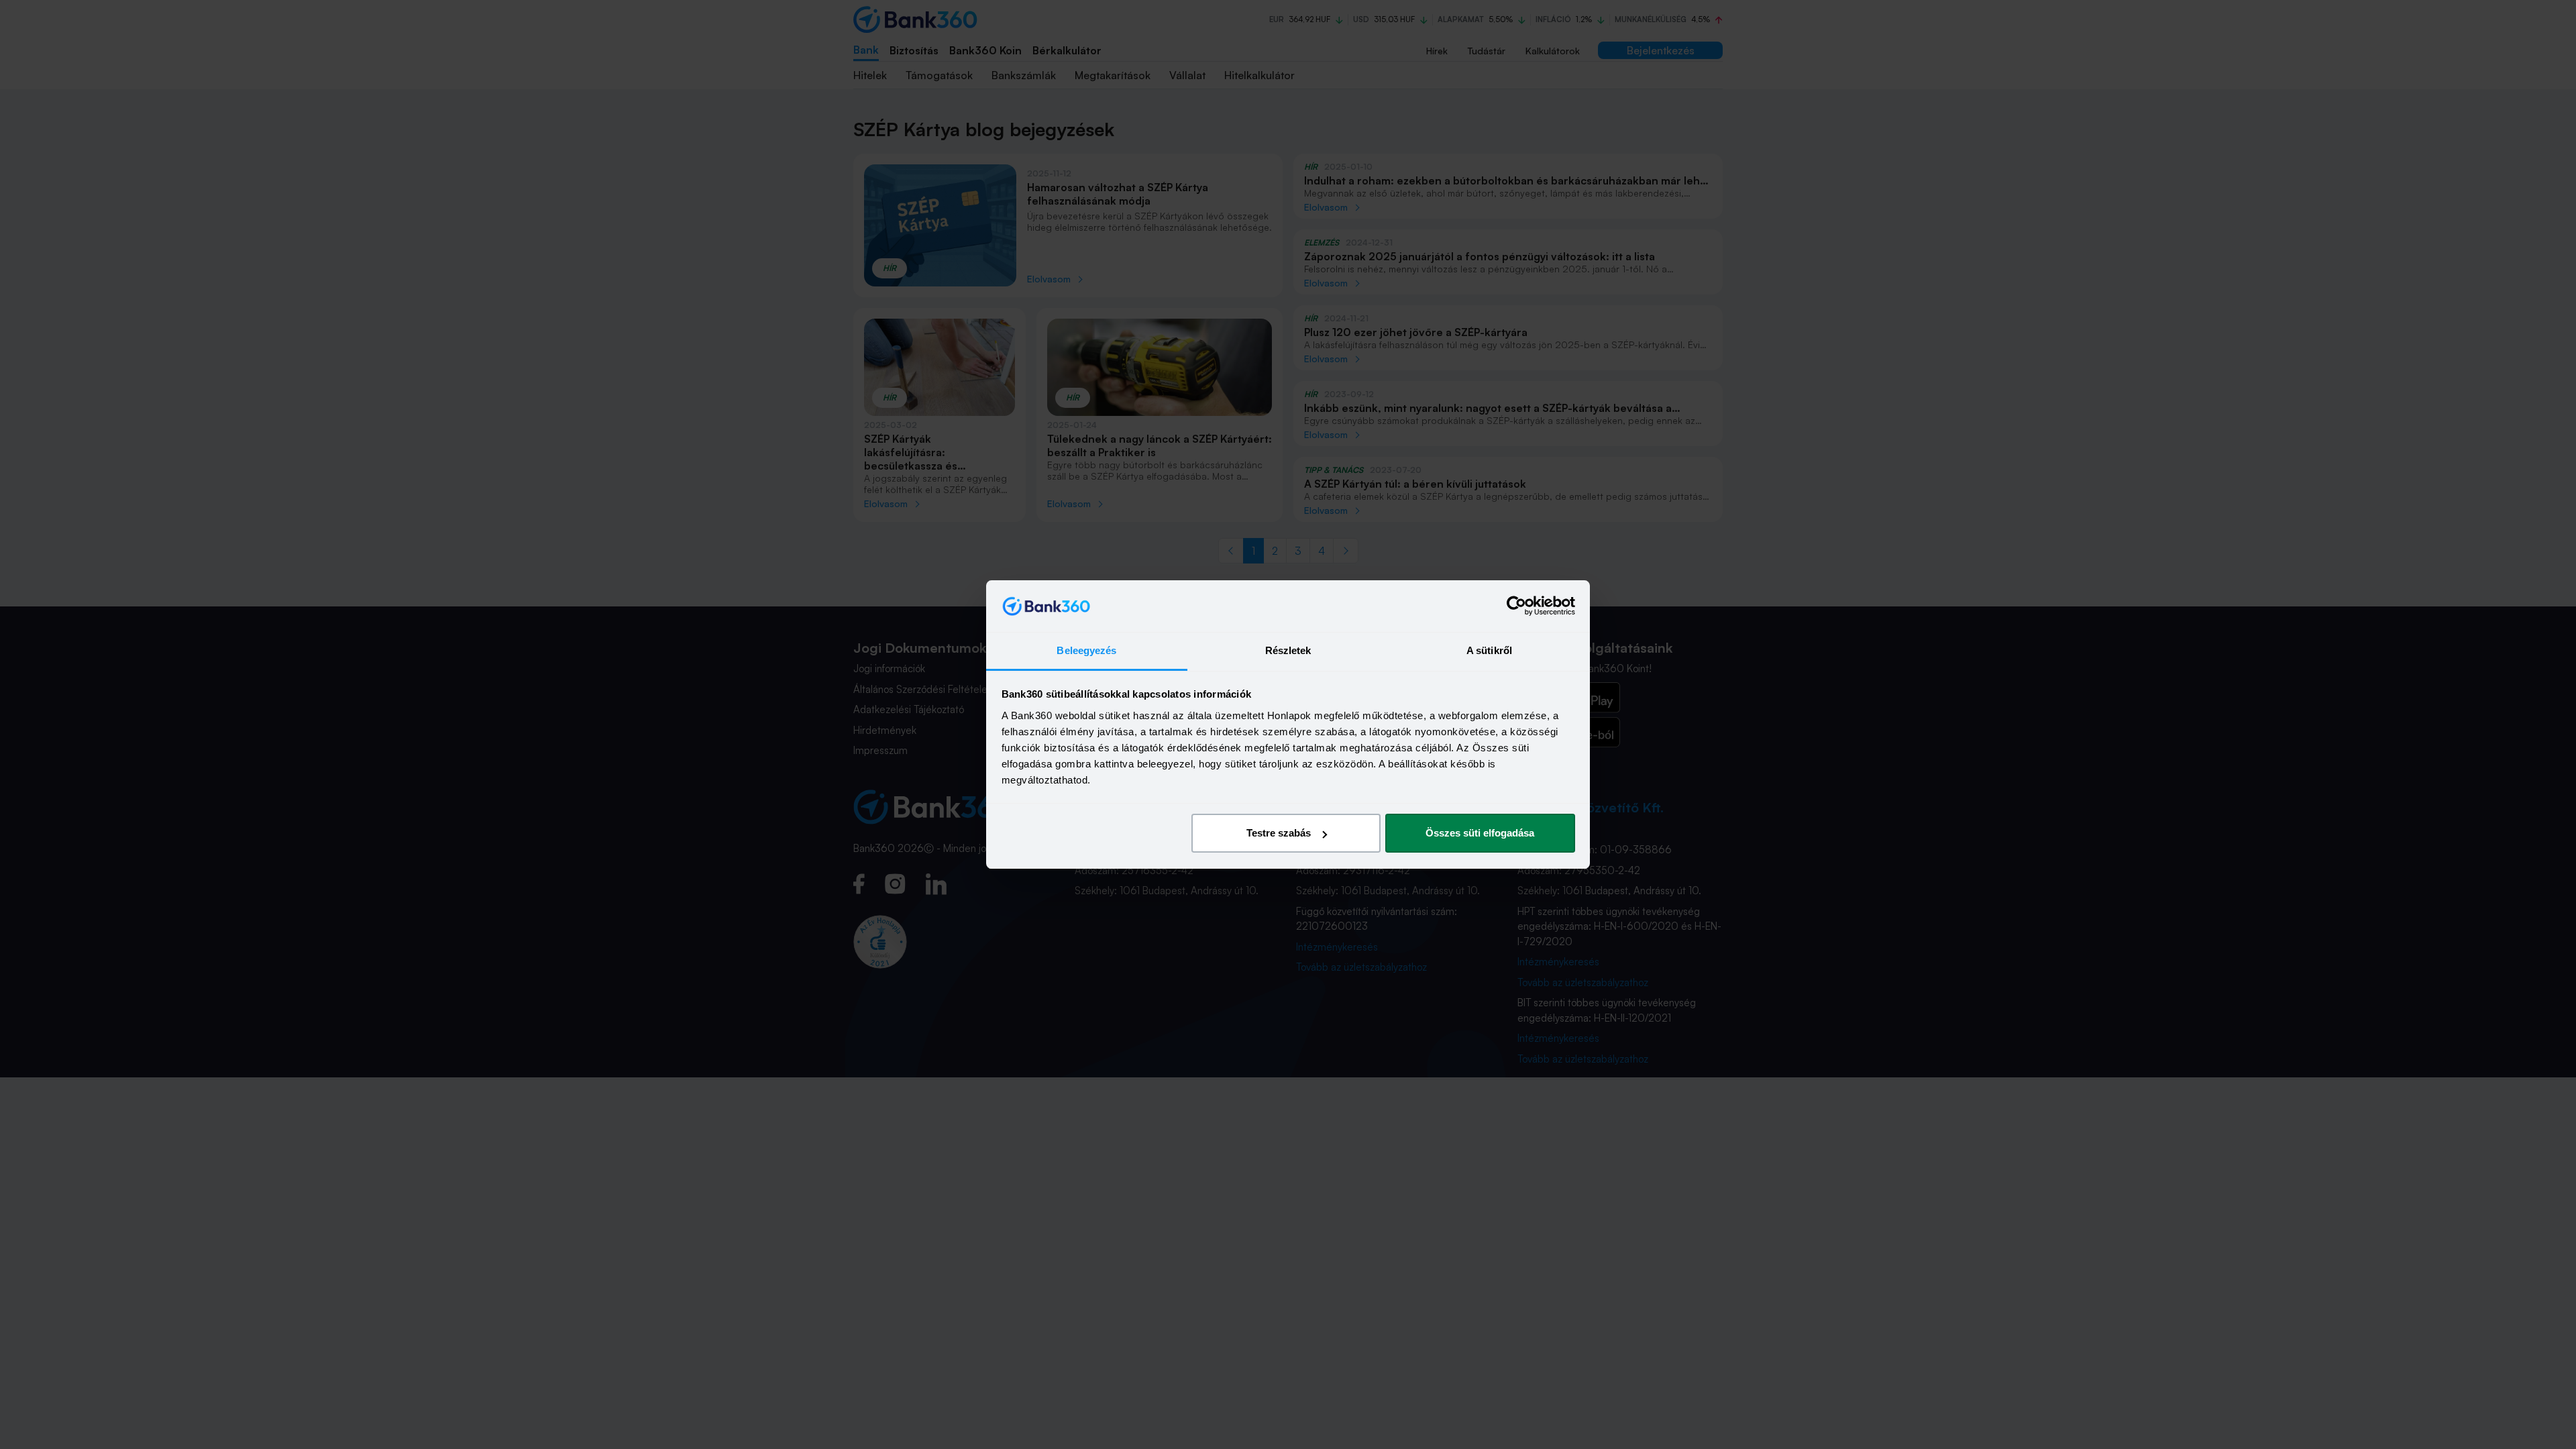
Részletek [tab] (1288, 650)
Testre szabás (1279, 833)
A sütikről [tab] (1489, 650)
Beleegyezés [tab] (1086, 650)
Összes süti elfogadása (1480, 833)
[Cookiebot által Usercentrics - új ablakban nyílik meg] (1516, 606)
